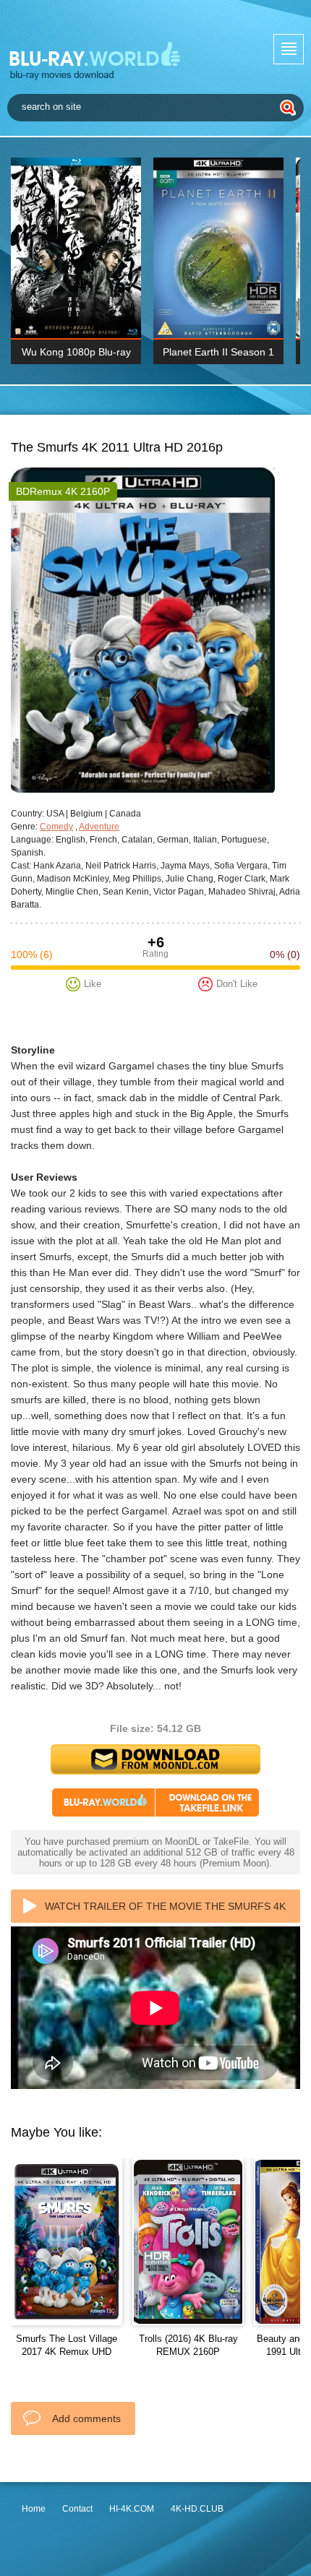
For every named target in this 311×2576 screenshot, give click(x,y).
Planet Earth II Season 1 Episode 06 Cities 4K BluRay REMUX (218, 355)
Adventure (99, 827)
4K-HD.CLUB (197, 2509)
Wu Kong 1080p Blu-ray (76, 352)
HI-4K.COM (132, 2509)
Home (34, 2509)
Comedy (56, 827)
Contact (77, 2509)
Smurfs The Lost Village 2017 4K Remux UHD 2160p (67, 2352)
